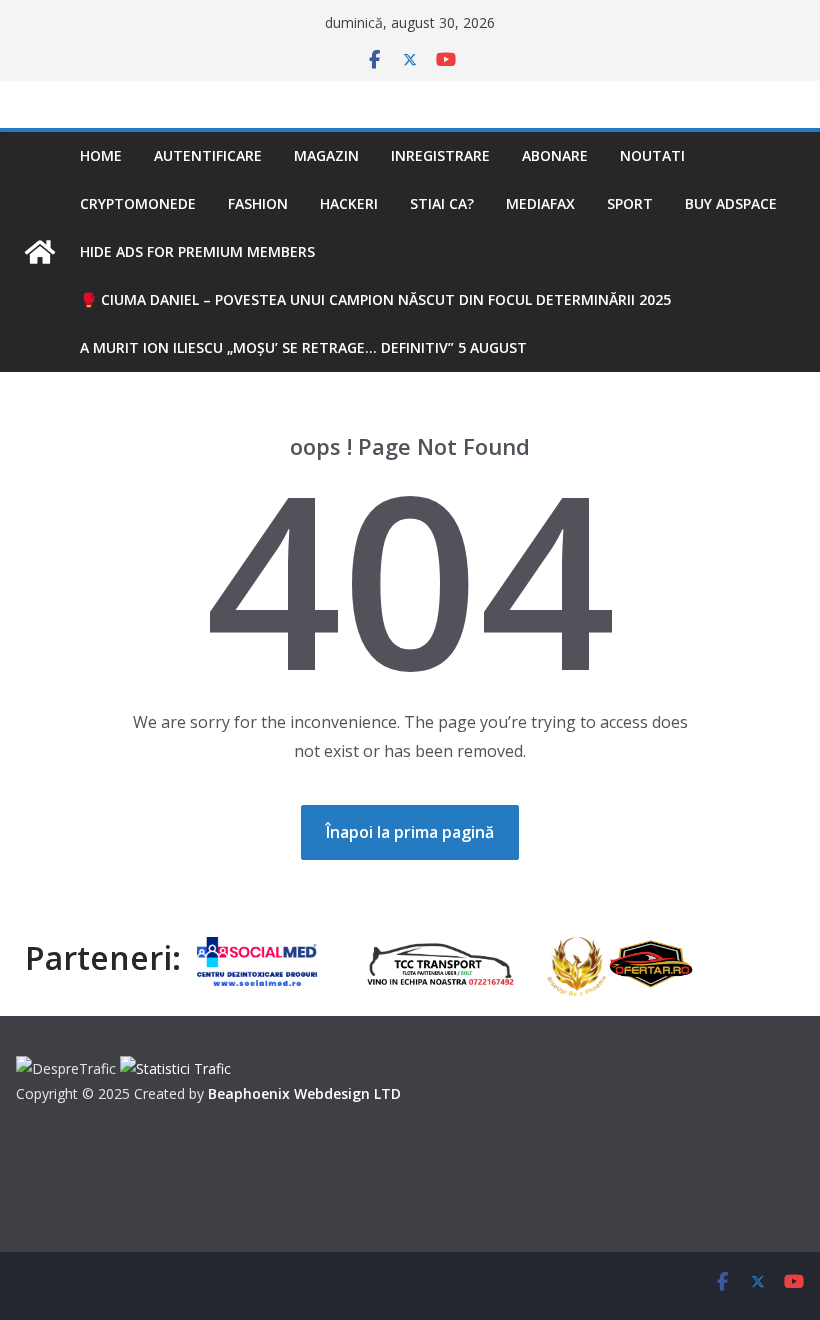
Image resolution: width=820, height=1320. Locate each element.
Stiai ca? (442, 203)
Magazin (326, 155)
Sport (630, 203)
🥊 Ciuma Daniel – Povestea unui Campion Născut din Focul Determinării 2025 (375, 299)
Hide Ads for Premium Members (197, 251)
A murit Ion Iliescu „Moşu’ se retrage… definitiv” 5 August (303, 347)
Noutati (652, 155)
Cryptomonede (138, 203)
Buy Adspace (731, 203)
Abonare (555, 155)
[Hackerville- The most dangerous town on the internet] (40, 252)
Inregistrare (440, 155)
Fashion (258, 203)
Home (101, 155)
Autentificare (208, 155)
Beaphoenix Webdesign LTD (304, 1093)
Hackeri (349, 203)
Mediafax (540, 203)
